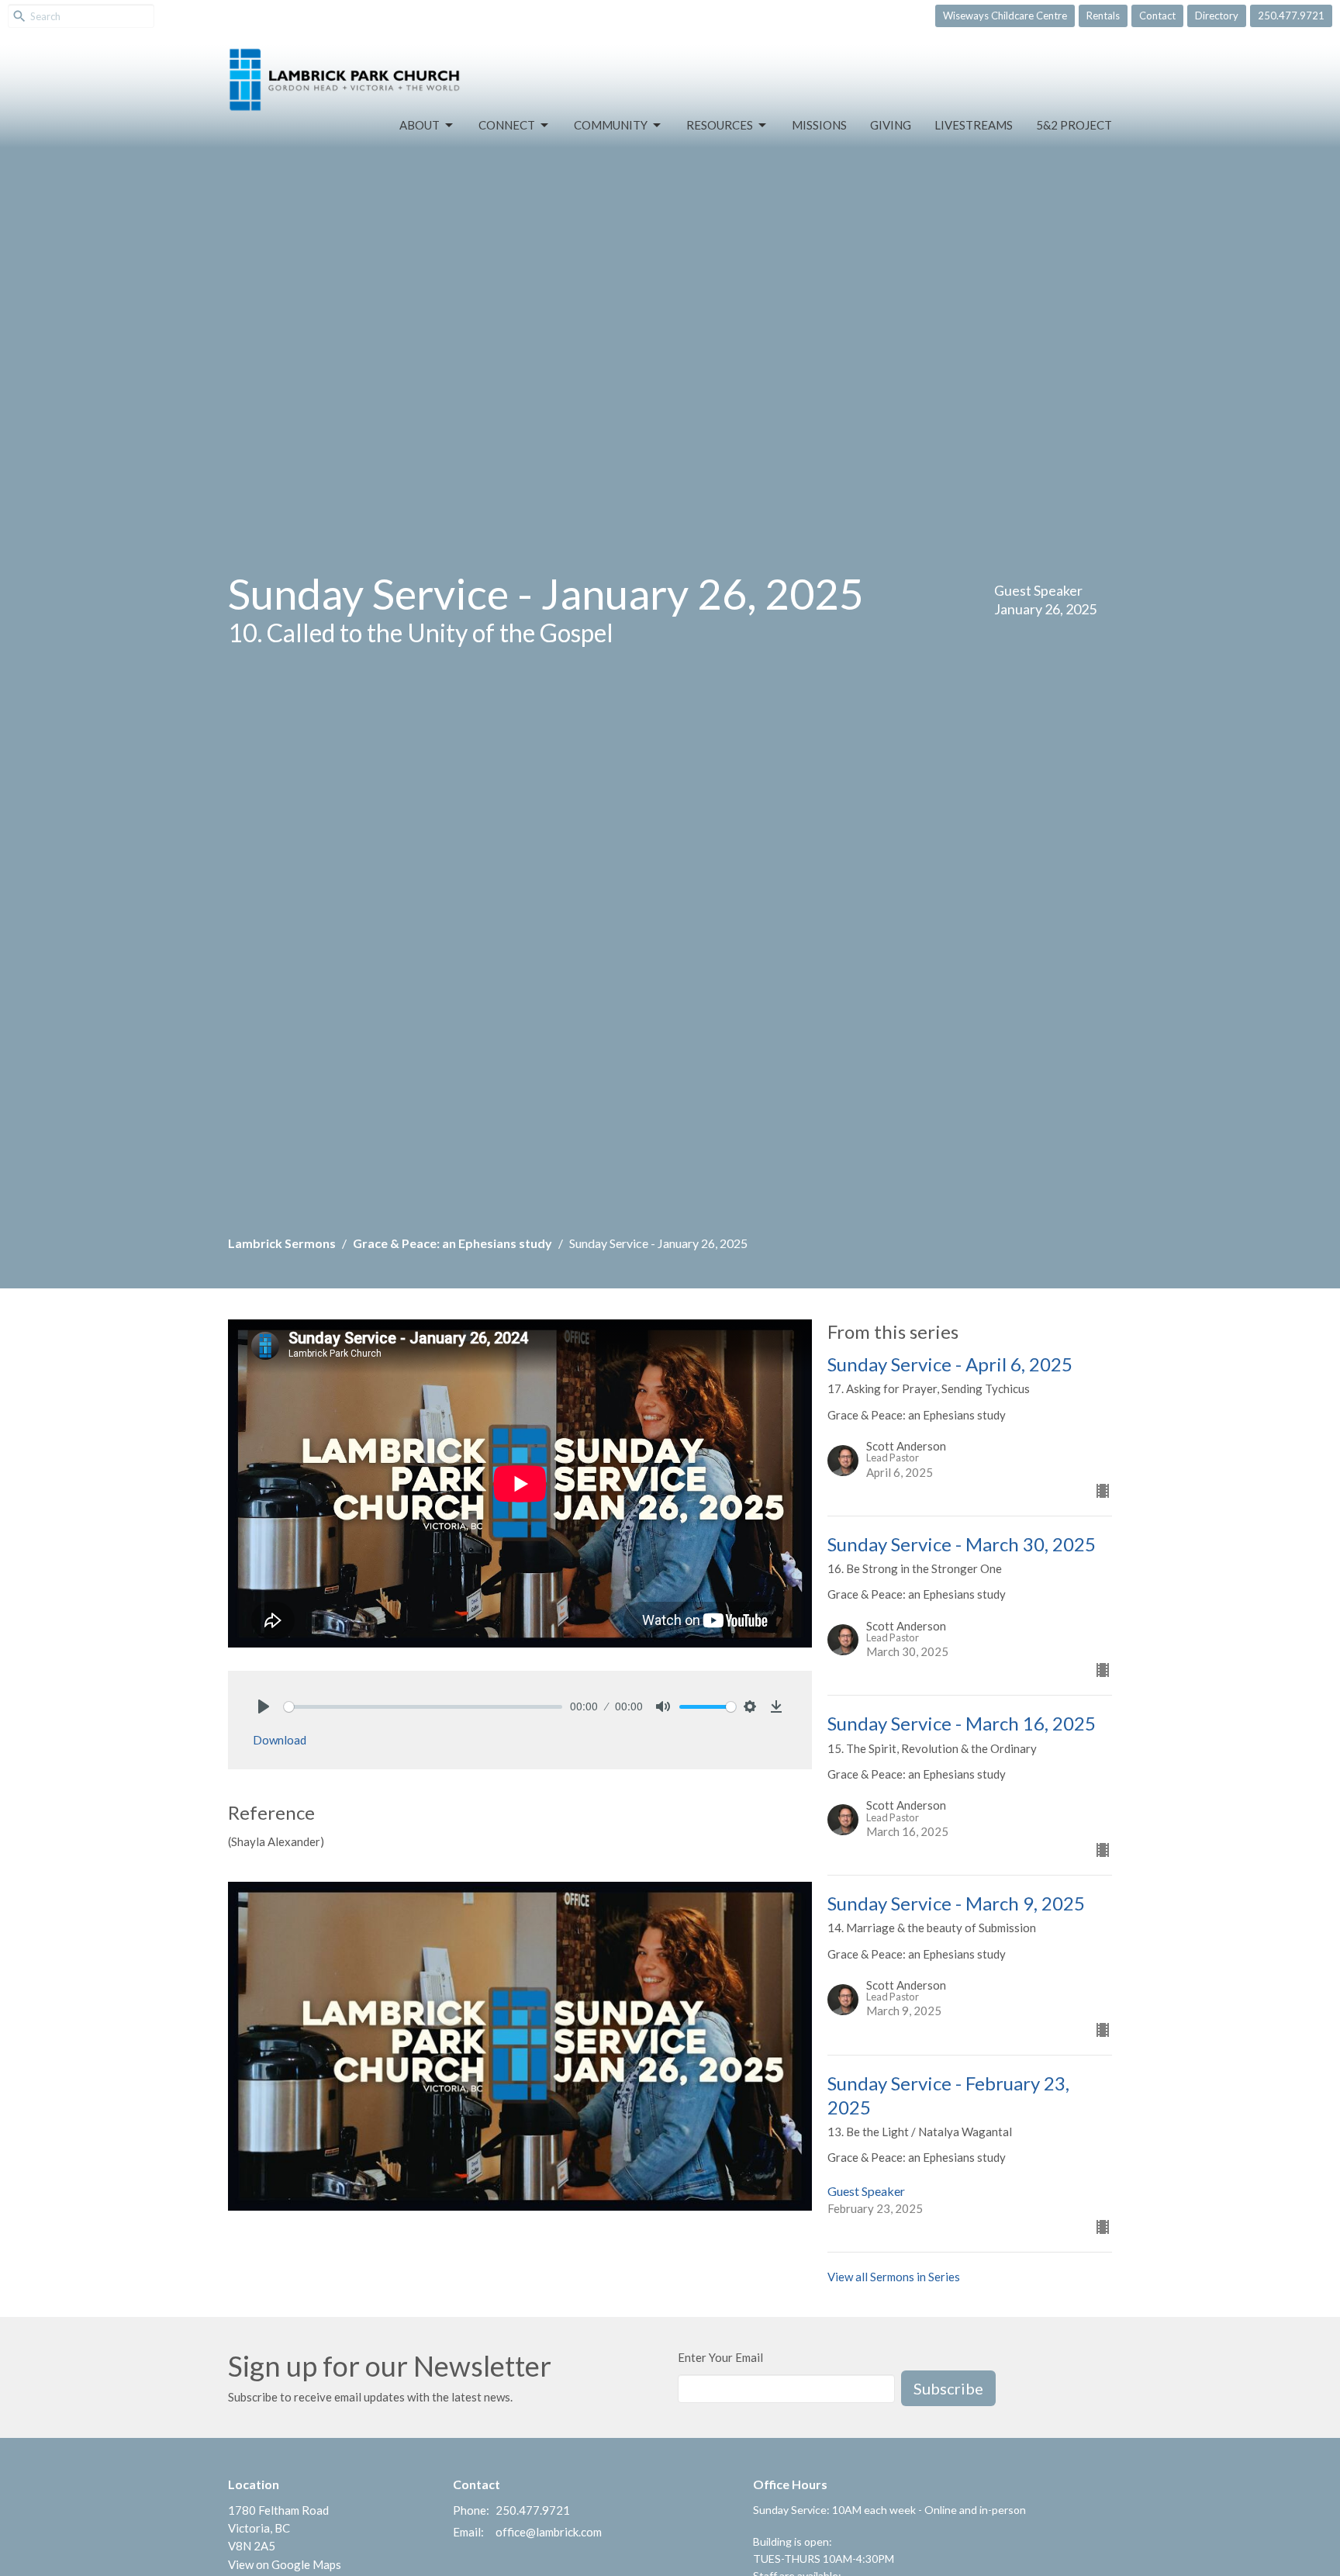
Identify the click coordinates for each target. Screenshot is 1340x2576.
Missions (819, 125)
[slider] (423, 1707)
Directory (1217, 16)
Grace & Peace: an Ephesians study (452, 1243)
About (420, 125)
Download (280, 1740)
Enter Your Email (720, 2357)
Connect (507, 125)
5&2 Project (1074, 125)
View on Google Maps (285, 2564)
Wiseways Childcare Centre (1005, 16)
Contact (1157, 16)
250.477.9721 (1291, 16)
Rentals (1103, 16)
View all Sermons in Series (894, 2277)
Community (611, 125)
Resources (720, 125)
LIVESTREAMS (974, 125)
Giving (891, 125)
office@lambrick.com (549, 2532)
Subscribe (948, 2388)
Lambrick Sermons (282, 1243)
